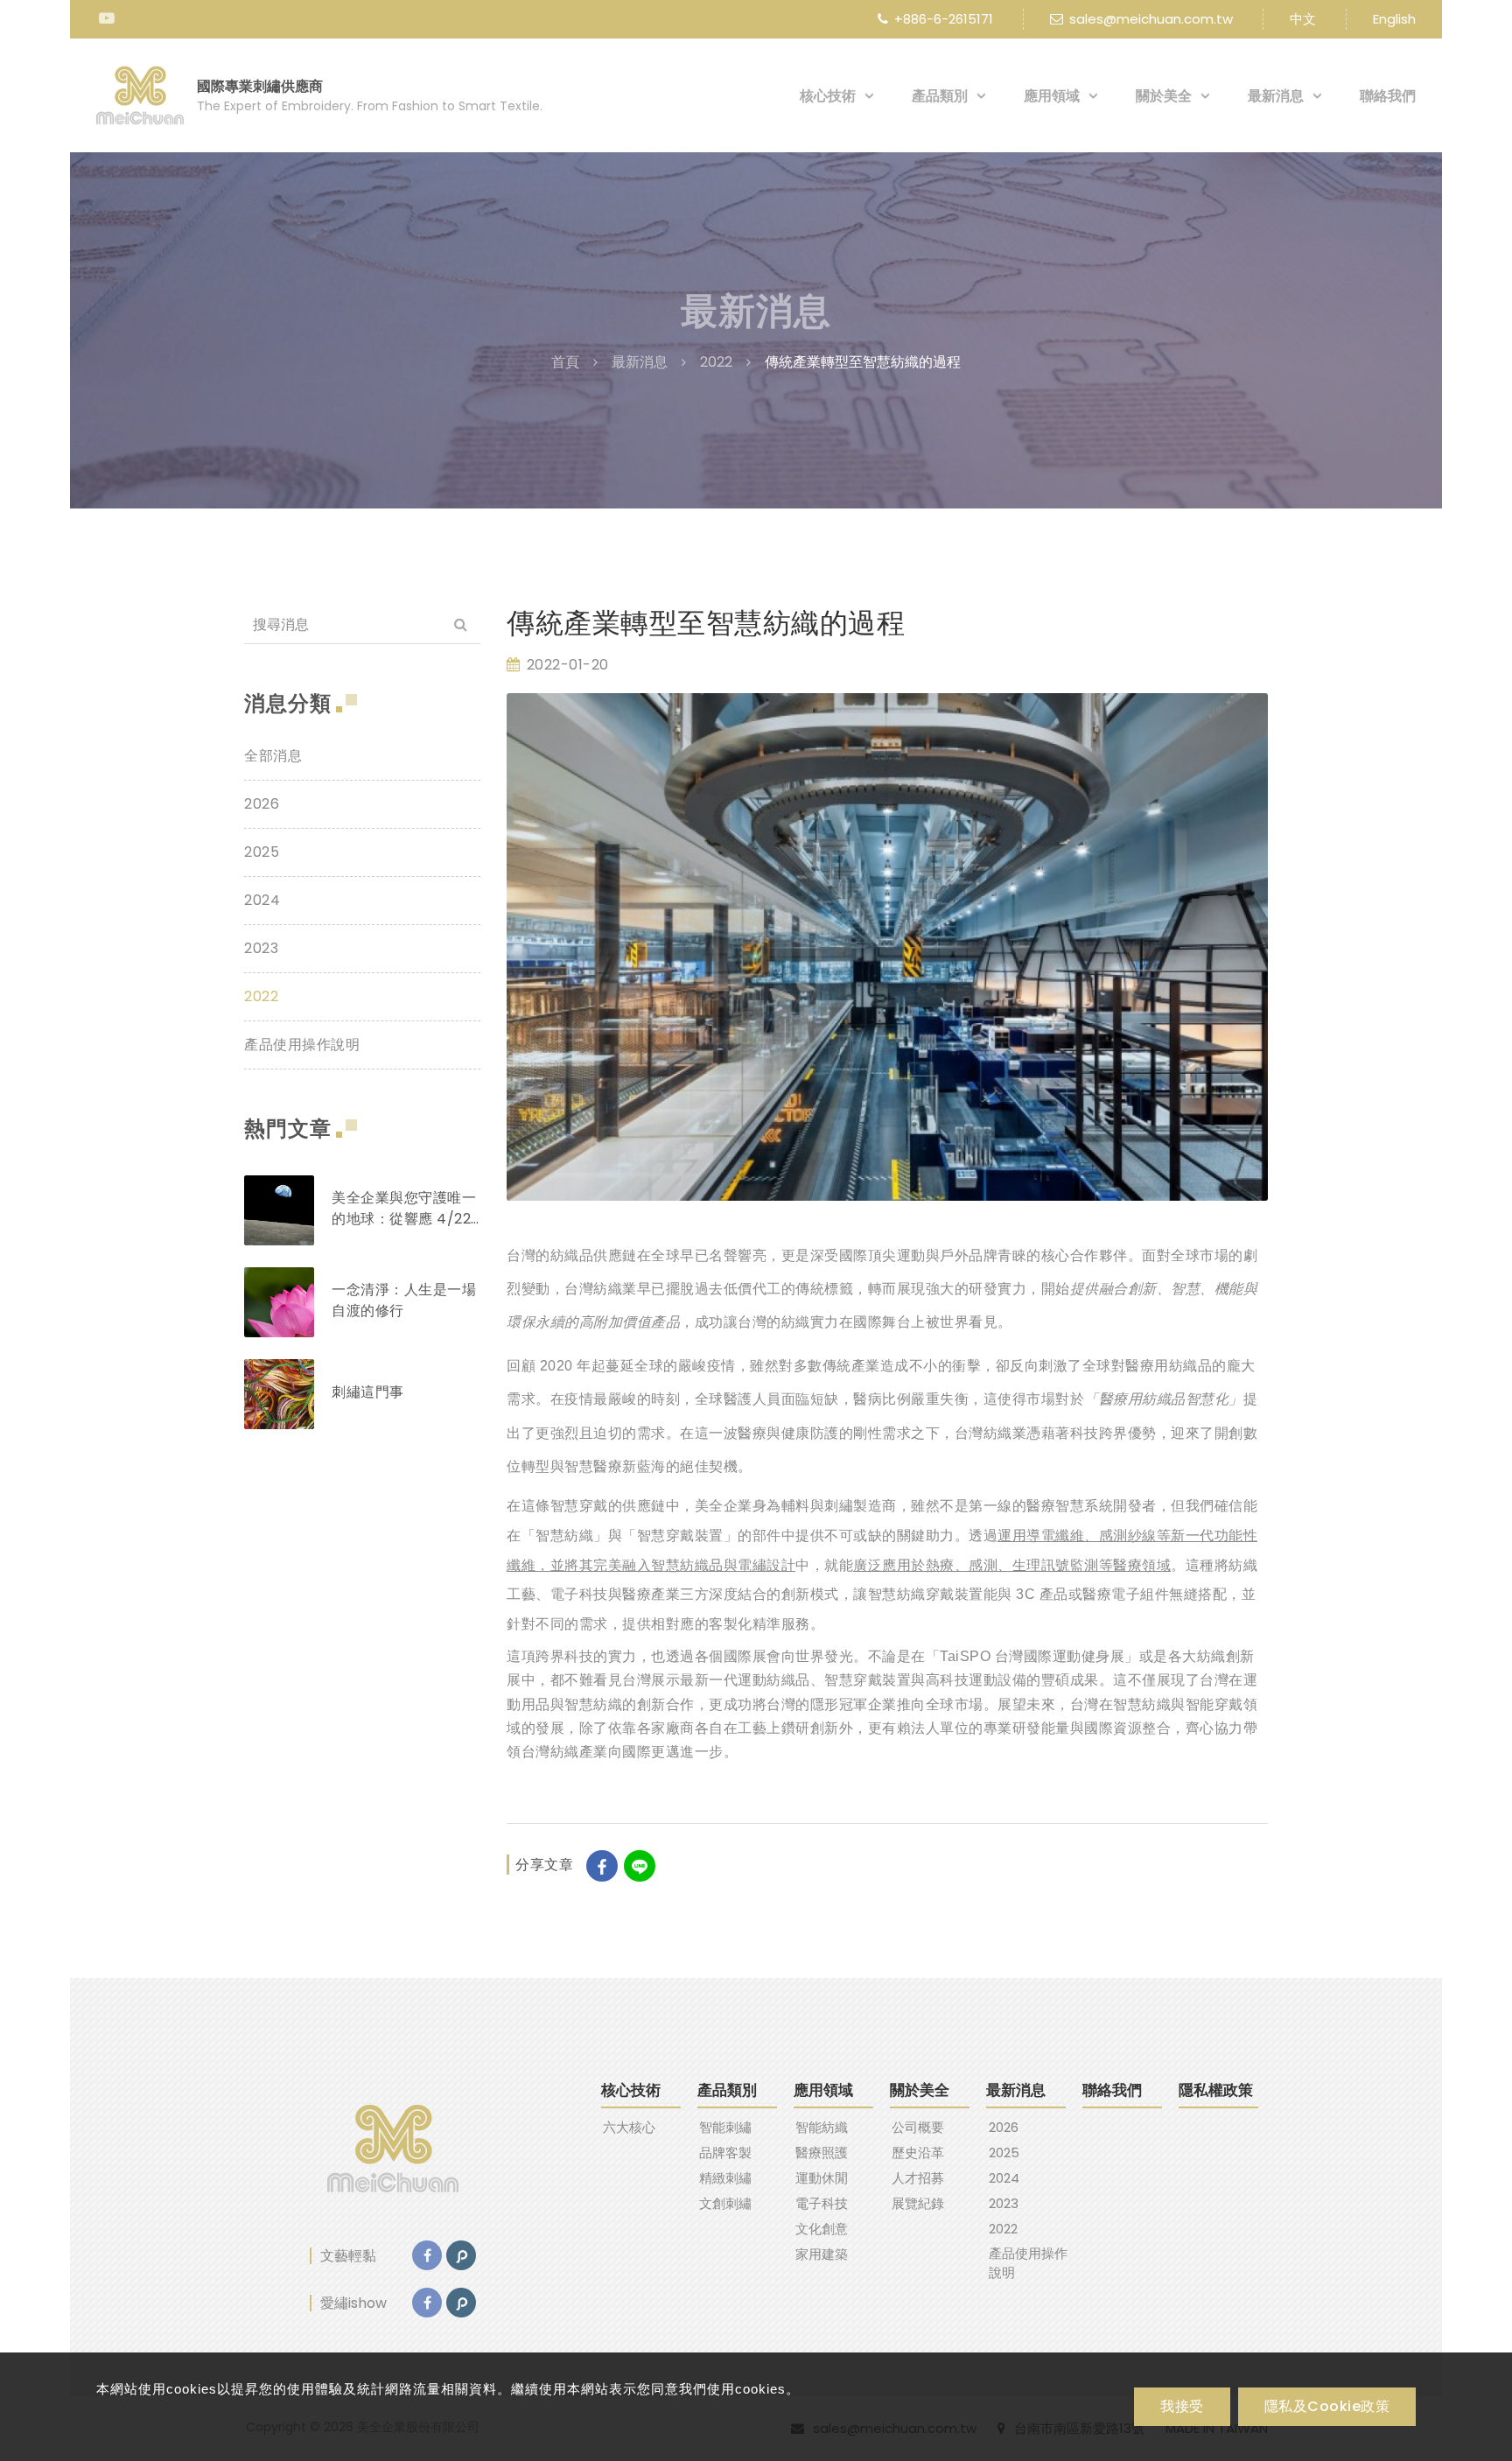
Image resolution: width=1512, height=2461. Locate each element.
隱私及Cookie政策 (1327, 2406)
